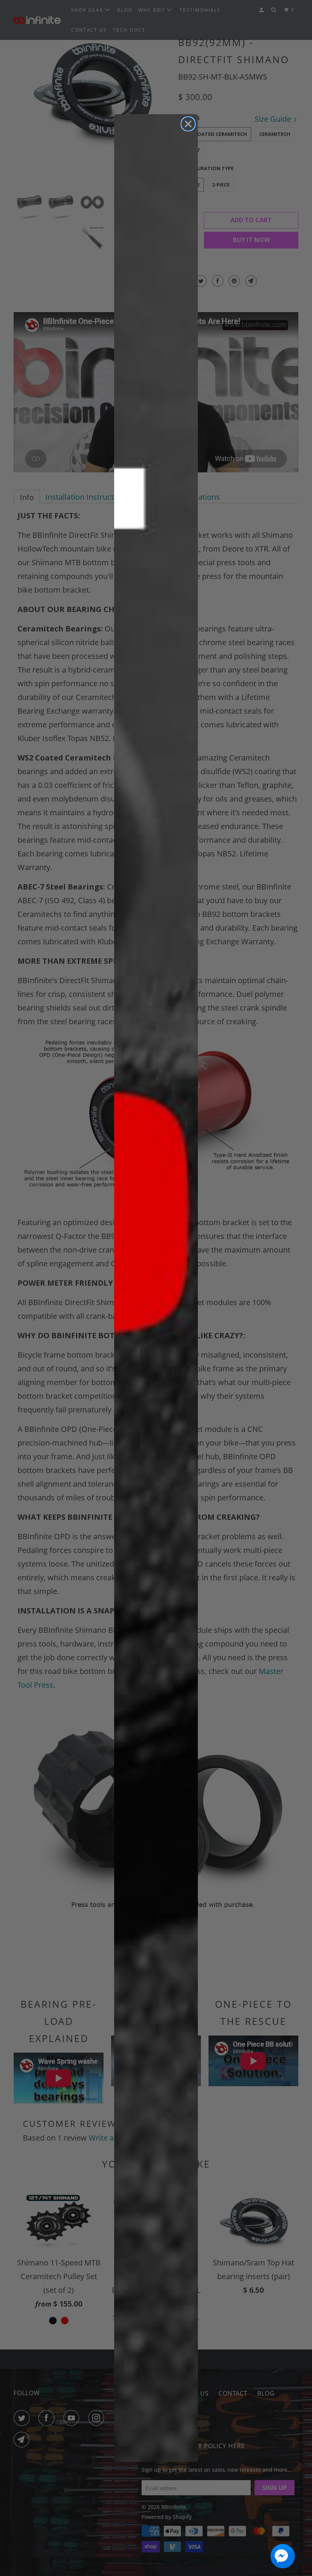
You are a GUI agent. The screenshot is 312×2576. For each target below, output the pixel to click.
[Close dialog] (188, 124)
